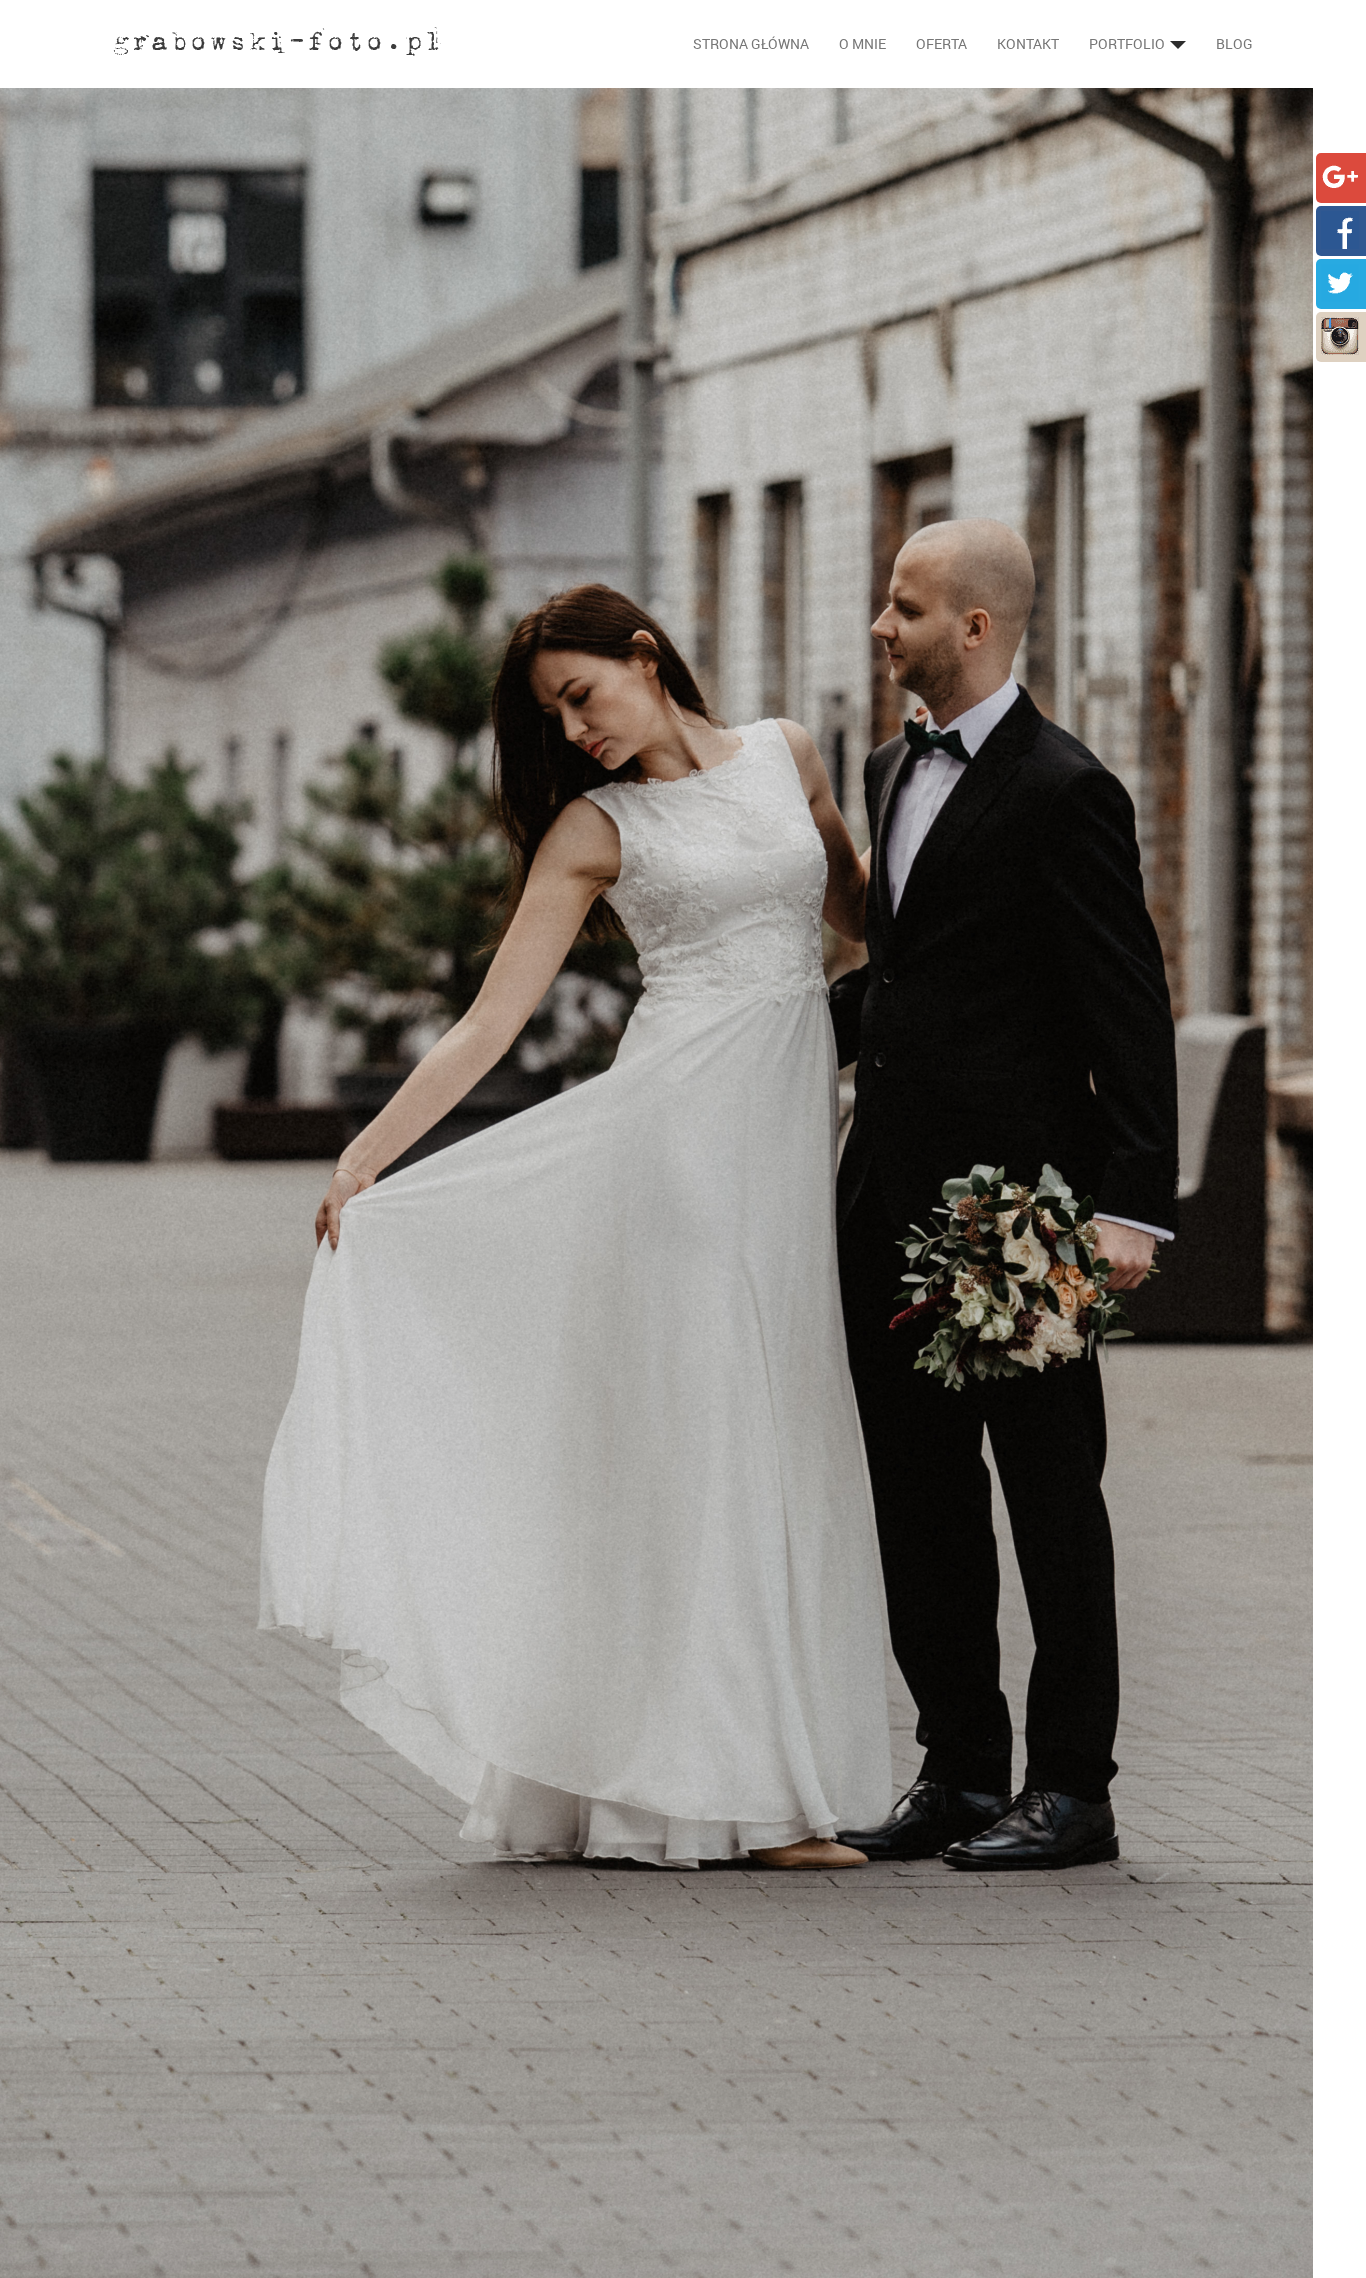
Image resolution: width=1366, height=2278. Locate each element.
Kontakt (1028, 43)
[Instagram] (1340, 334)
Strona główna (751, 43)
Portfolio (1128, 43)
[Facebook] (1340, 228)
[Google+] (1340, 175)
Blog (1234, 43)
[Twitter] (1340, 281)
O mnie (862, 43)
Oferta (941, 43)
